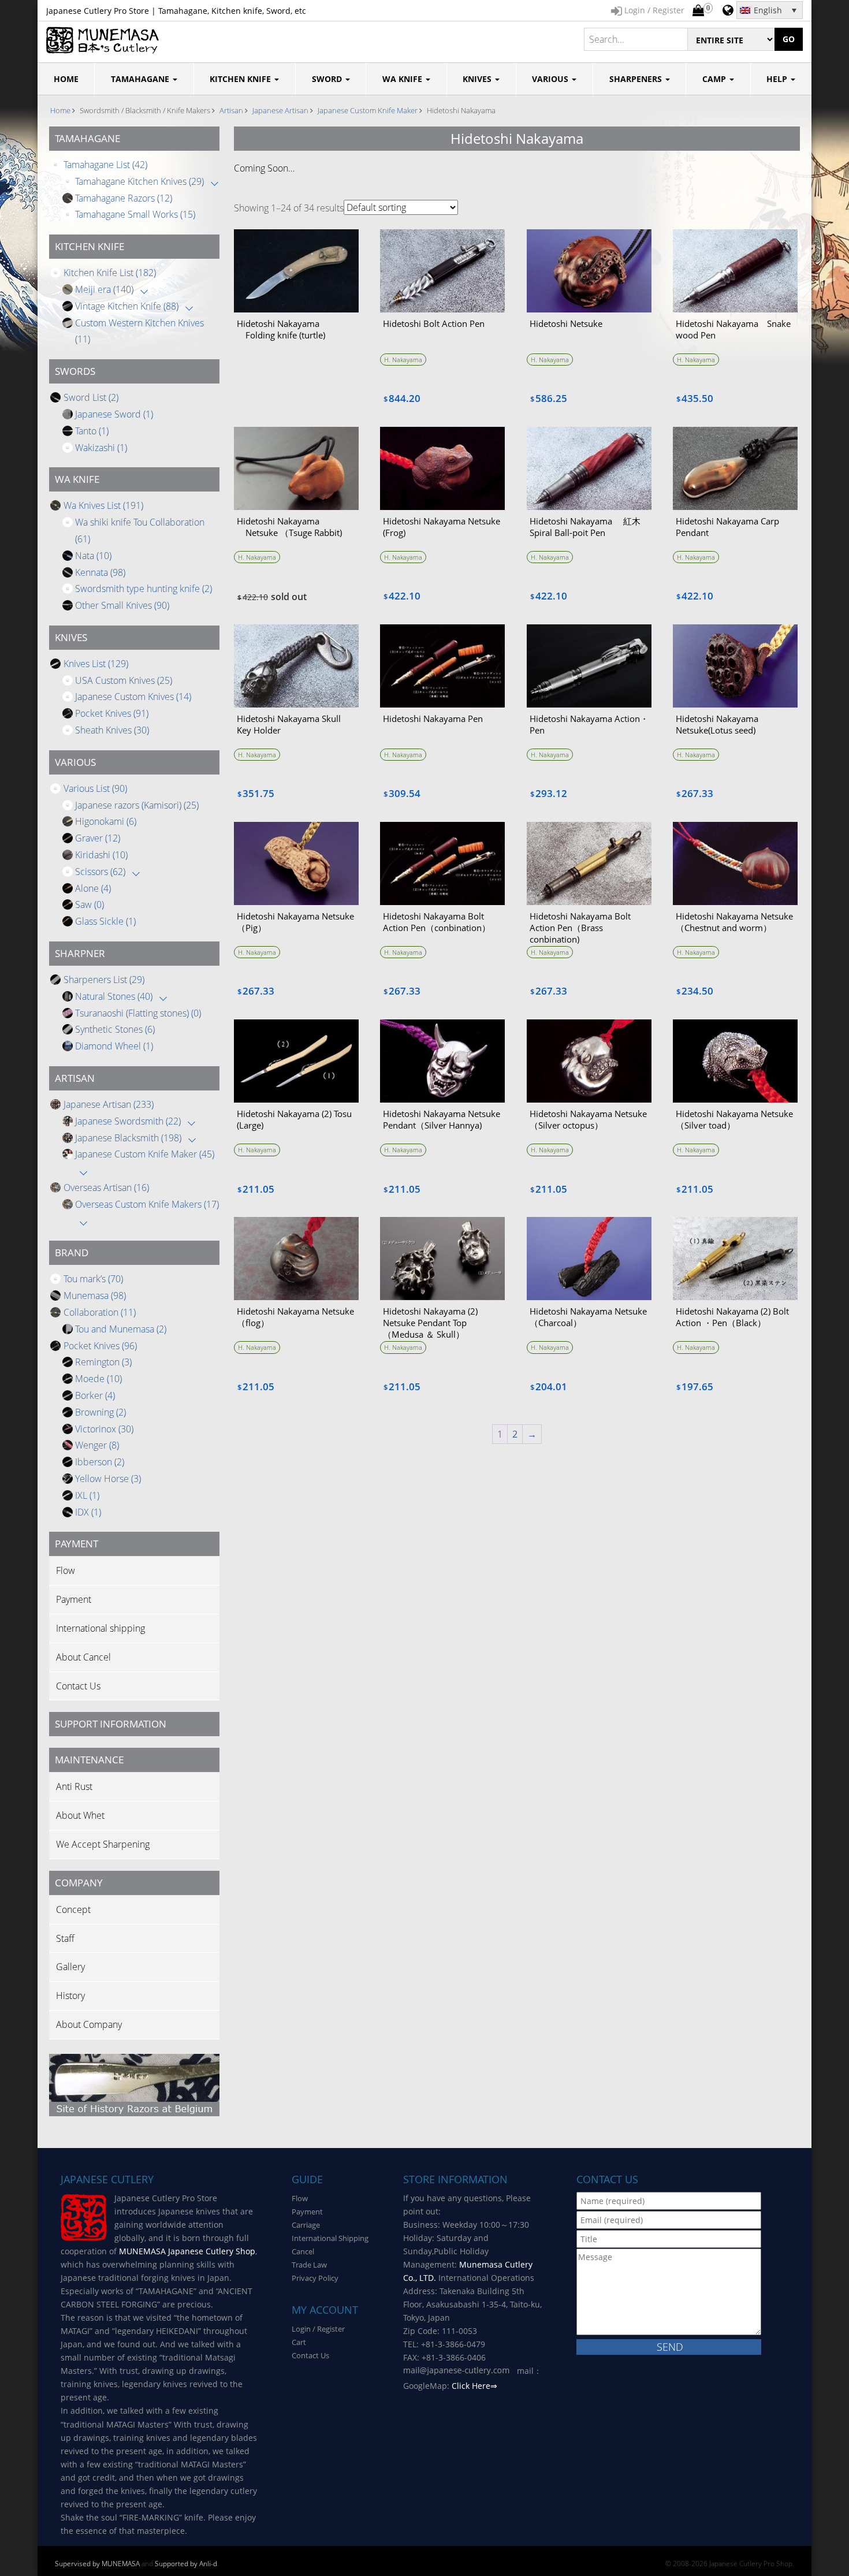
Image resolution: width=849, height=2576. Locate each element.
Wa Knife (403, 79)
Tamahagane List (105, 165)
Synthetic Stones (115, 1029)
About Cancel (83, 1657)
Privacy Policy (315, 2278)
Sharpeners (637, 79)
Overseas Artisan (106, 1188)
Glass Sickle (105, 921)
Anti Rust (74, 1786)
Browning (100, 1412)
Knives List (96, 664)
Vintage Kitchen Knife (127, 306)
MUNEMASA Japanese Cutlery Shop (187, 2251)
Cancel (303, 2251)
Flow (66, 1570)
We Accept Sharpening (103, 1844)
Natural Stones (114, 996)
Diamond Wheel (114, 1046)
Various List (95, 788)
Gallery (70, 1967)
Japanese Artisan (280, 110)
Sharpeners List (104, 980)
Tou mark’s (93, 1279)
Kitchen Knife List (110, 273)
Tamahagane (141, 79)
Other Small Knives (122, 605)
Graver (98, 838)
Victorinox (104, 1429)
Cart (299, 2342)
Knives (478, 79)
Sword (328, 79)
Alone (93, 888)
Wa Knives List (103, 505)
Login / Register (318, 2329)
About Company (89, 2024)
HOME (66, 79)
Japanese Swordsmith (128, 1121)
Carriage (306, 2225)
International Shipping (330, 2238)
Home (60, 110)
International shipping (100, 1628)
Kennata (100, 572)
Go (789, 39)
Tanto (92, 431)
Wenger (97, 1445)
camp (715, 79)
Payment (74, 1599)
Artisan (231, 110)
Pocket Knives (112, 713)
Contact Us (78, 1686)
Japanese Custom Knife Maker (368, 110)
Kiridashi (101, 855)
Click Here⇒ (474, 2386)
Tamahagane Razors (124, 198)
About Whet (80, 1815)
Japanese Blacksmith (128, 1138)
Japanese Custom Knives (133, 697)
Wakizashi (101, 448)
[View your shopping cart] (698, 11)
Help (778, 79)
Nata (93, 556)
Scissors (100, 872)
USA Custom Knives (124, 680)
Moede (98, 1379)
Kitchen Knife (241, 79)
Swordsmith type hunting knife (144, 589)
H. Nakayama (403, 360)
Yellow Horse (108, 1479)
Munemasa (95, 1296)
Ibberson (100, 1462)
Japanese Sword (114, 414)
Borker (95, 1395)
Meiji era (104, 289)
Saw (90, 904)
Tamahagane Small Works (135, 214)
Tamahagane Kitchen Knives (139, 181)
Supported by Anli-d (186, 2564)
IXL (87, 1495)
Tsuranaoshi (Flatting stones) (138, 1013)
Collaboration (100, 1312)
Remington (103, 1362)
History (70, 1996)
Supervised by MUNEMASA (97, 2564)
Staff (65, 1938)
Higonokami (106, 821)
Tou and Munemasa (121, 1329)
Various (551, 79)
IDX (88, 1512)
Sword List (91, 397)
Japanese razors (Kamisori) (137, 805)
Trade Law (309, 2265)
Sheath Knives (112, 730)
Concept (73, 1909)
